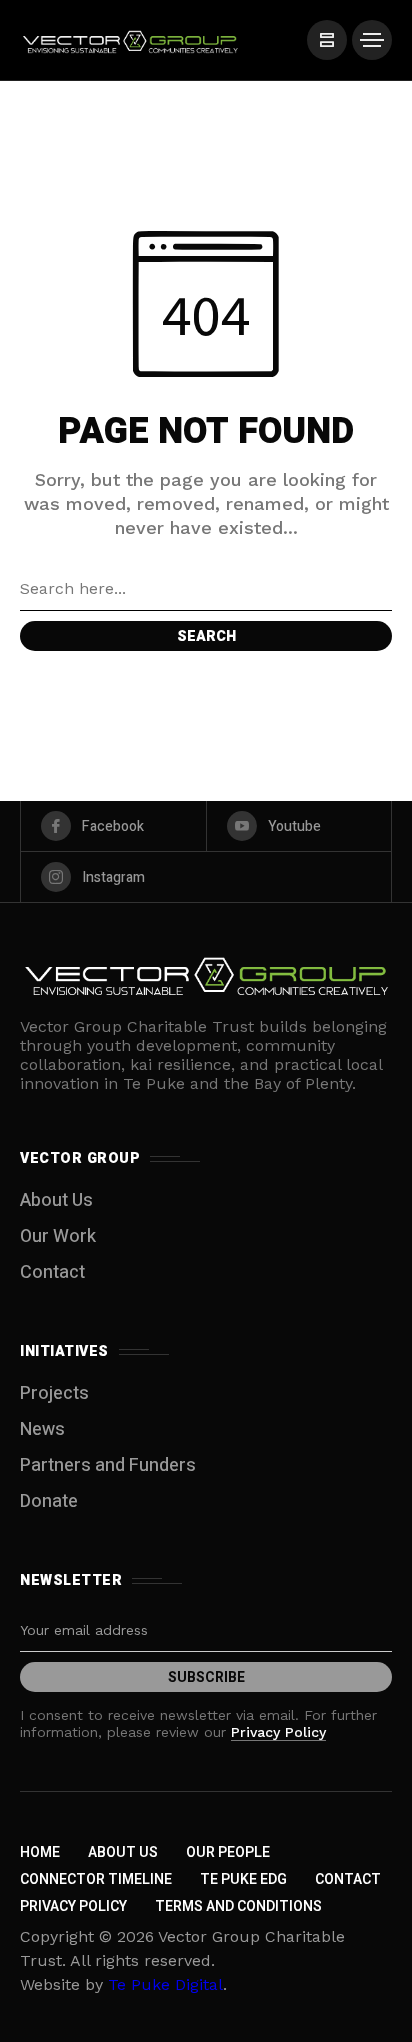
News (42, 1429)
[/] (327, 40)
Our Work (58, 1236)
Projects (54, 1393)
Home (40, 1852)
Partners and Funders (108, 1465)
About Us (56, 1200)
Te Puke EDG (243, 1879)
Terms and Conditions (238, 1906)
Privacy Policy (278, 1732)
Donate (49, 1501)
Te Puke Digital (165, 1984)
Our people (228, 1852)
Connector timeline (96, 1879)
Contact (52, 1272)
